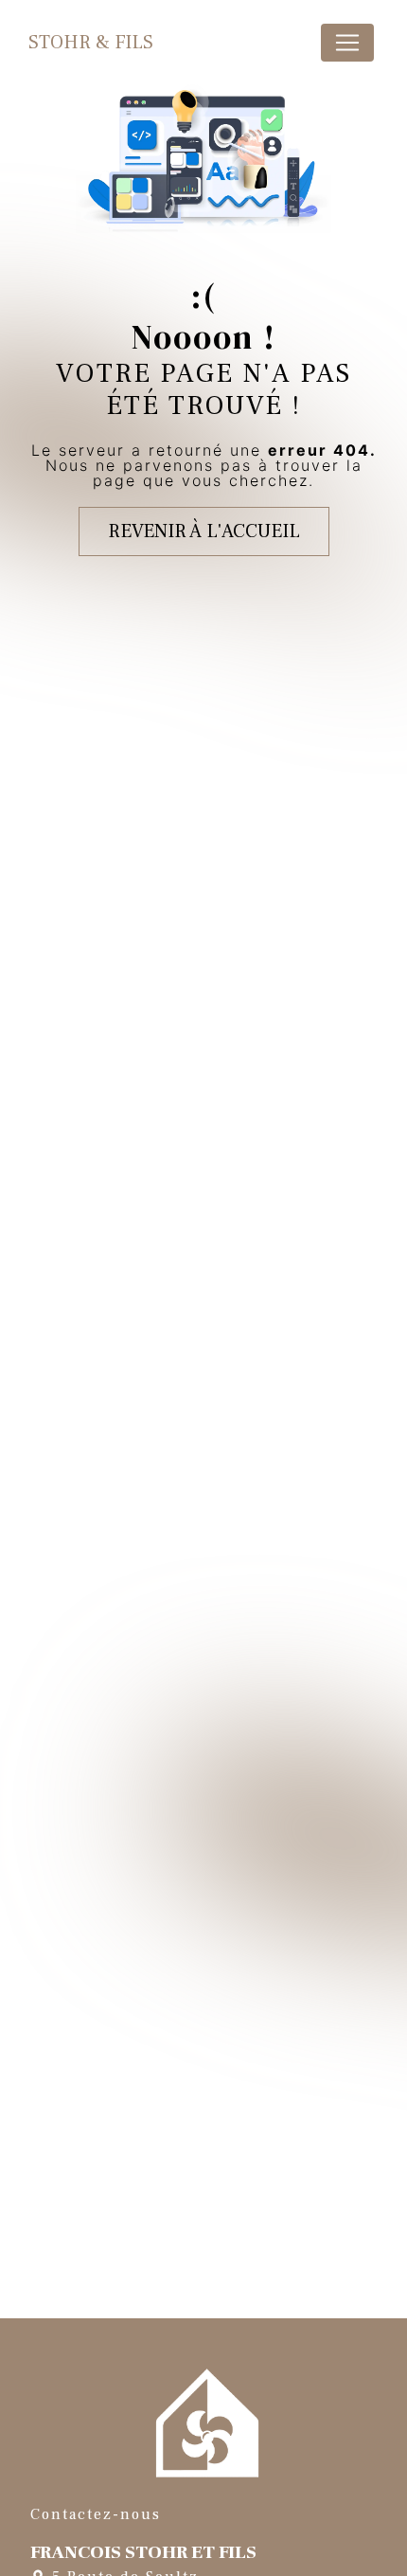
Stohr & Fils (91, 43)
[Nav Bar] (347, 43)
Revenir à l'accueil (204, 531)
